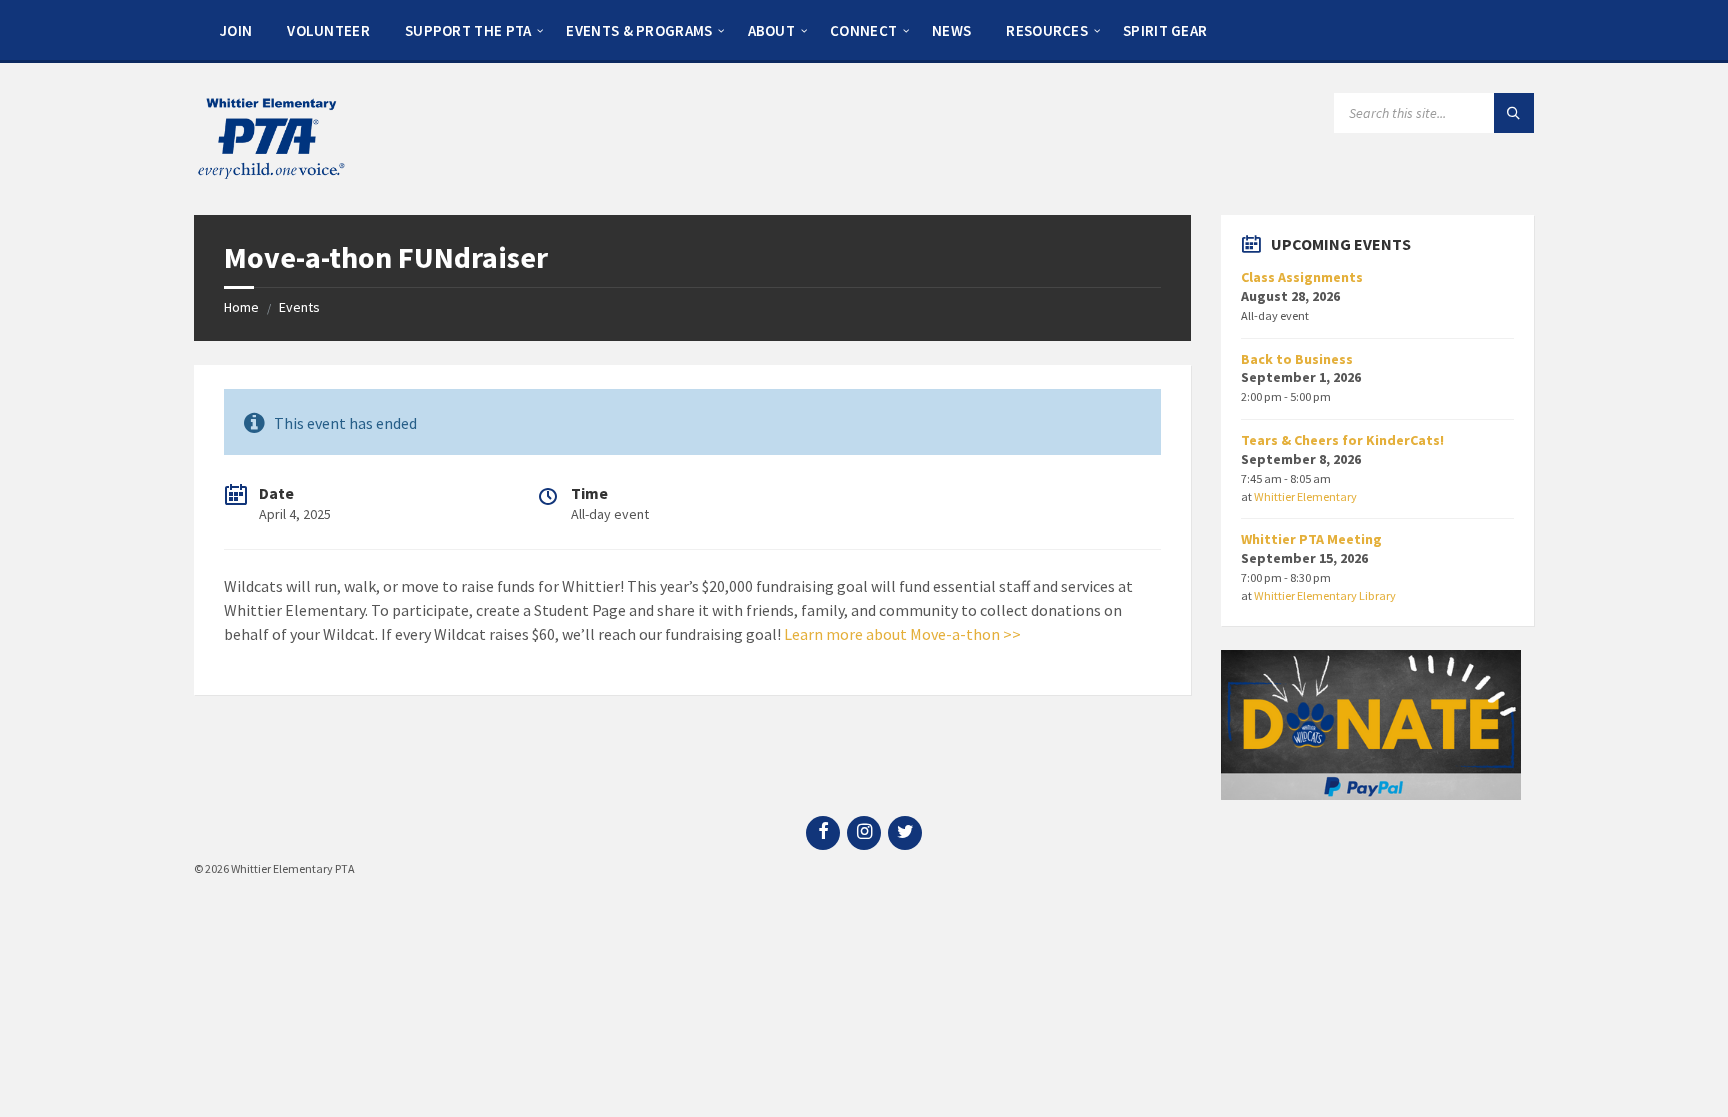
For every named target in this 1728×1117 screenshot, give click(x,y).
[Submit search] (1514, 113)
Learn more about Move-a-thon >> (902, 634)
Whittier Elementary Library (1325, 595)
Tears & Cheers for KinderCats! (1342, 440)
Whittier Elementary (1305, 496)
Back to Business (1297, 359)
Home (241, 307)
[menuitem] (236, 30)
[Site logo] (269, 176)
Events (299, 307)
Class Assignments (1302, 277)
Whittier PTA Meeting (1311, 539)
